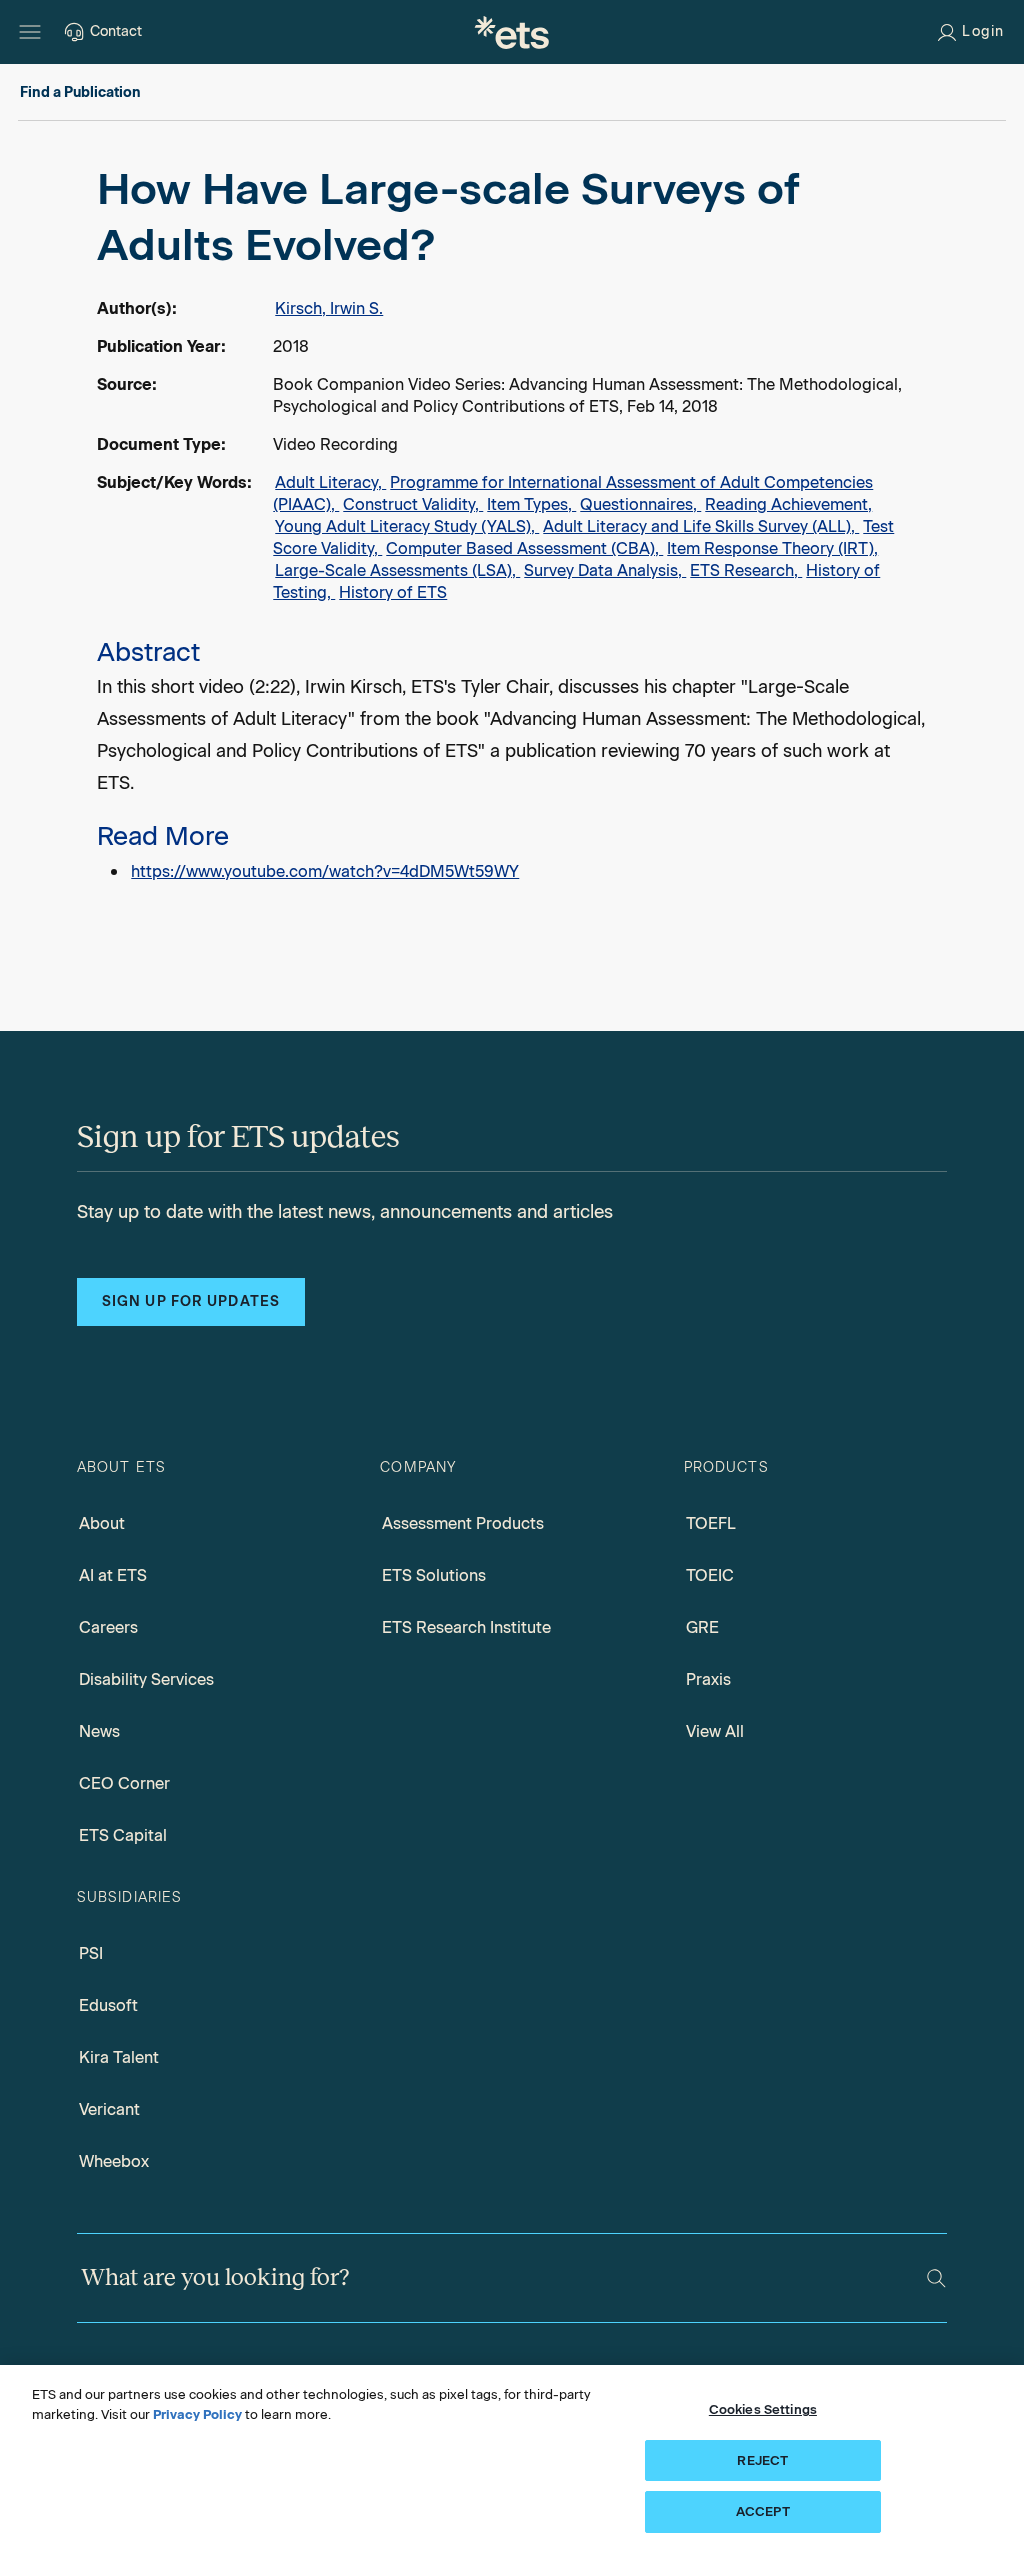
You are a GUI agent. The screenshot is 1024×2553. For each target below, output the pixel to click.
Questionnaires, (640, 504)
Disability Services (146, 1679)
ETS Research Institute (466, 1627)
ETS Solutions (434, 1575)
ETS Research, (746, 570)
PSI (91, 1953)
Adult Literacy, (330, 482)
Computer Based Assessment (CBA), (524, 548)
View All (715, 1731)
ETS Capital (123, 1835)
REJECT (762, 2460)
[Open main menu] (30, 32)
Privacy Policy (197, 2414)
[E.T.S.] (512, 32)
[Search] (936, 2278)
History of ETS (393, 592)
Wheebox (114, 2161)
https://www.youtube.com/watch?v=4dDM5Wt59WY (325, 871)
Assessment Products (463, 1523)
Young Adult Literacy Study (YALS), (407, 526)
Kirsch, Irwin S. (329, 308)
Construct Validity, (413, 504)
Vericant (109, 2109)
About (102, 1523)
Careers (108, 1627)
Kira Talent (119, 2057)
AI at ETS (113, 1575)
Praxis (708, 1679)
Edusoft (108, 2005)
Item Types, (531, 504)
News (99, 1731)
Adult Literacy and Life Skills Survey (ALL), (701, 526)
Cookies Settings (763, 2409)
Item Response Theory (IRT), (772, 548)
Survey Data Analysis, (605, 570)
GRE (702, 1627)
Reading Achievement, (788, 504)
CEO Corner (124, 1783)
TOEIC (710, 1575)
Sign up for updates (191, 1301)
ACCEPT (763, 2511)
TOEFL (711, 1523)
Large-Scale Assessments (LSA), (397, 570)
